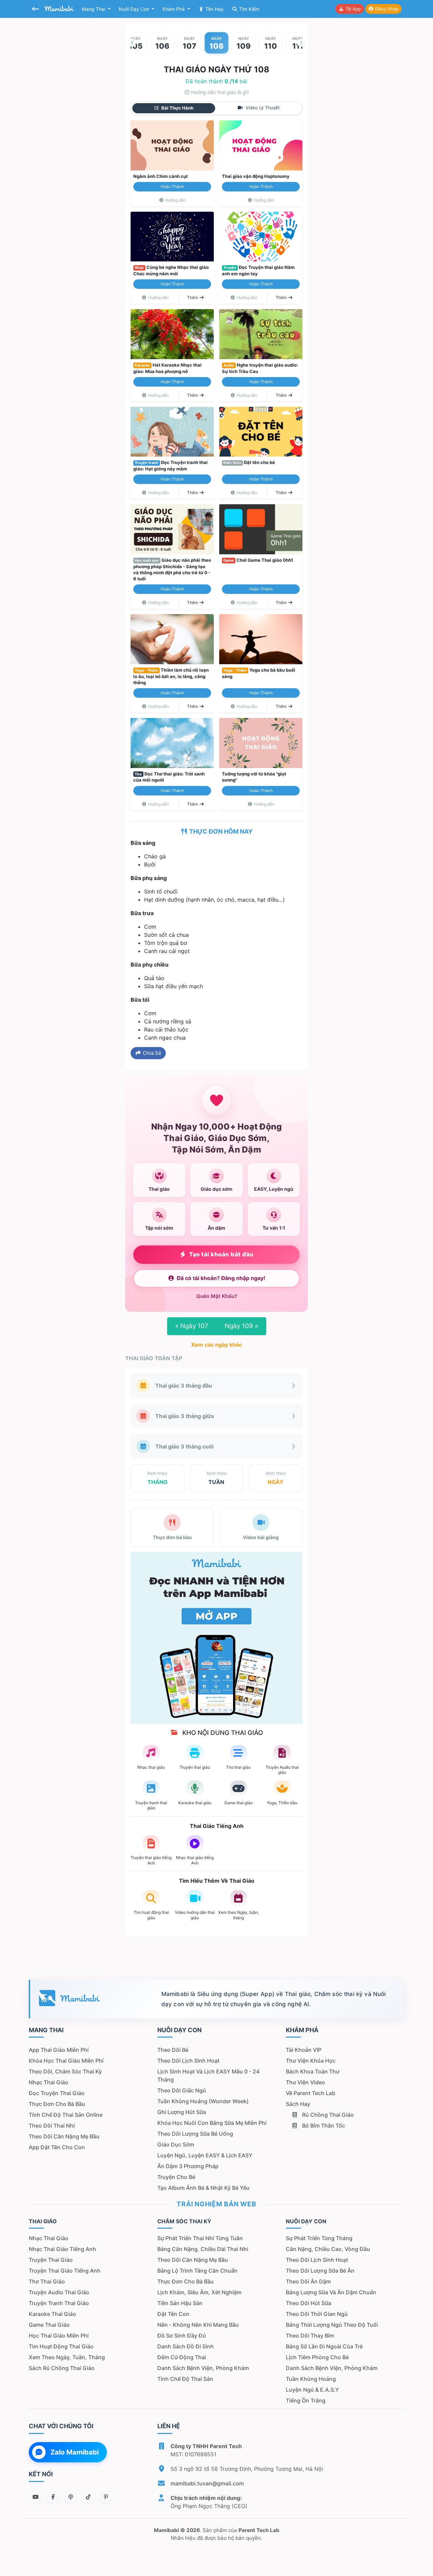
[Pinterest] (106, 2497)
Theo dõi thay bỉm (310, 2336)
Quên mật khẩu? (217, 1296)
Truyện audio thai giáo (59, 2292)
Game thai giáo (49, 2325)
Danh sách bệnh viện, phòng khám (203, 2368)
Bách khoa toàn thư (313, 2071)
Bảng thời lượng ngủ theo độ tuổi (332, 2325)
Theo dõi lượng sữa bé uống (195, 2134)
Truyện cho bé (176, 2177)
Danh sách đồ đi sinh (186, 2346)
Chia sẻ (151, 1053)
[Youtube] (36, 2497)
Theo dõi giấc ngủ (182, 2090)
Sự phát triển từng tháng (319, 2238)
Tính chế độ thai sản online (66, 2115)
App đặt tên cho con (57, 2147)
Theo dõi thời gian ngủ (317, 2314)
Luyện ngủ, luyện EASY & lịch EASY (205, 2155)
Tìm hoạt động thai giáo (61, 2346)
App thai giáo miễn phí (59, 2050)
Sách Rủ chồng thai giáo (62, 2368)
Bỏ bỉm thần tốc (323, 2126)
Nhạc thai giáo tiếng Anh (62, 2249)
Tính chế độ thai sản (185, 2379)
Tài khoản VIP (304, 2050)
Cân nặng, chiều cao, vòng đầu (328, 2249)
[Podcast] (71, 2497)
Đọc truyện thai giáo (57, 2093)
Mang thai (94, 9)
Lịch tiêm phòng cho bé (317, 2357)
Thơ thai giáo (47, 2281)
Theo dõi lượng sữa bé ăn (320, 2271)
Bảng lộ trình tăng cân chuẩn (197, 2271)
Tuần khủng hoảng (311, 2379)
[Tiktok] (88, 2497)
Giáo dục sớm (176, 2144)
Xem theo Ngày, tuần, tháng (67, 2357)
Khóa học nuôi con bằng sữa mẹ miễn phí (212, 2123)
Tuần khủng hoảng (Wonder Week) (203, 2101)
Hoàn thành (172, 187)
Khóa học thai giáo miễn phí (66, 2061)
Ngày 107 (192, 1326)
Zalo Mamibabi (75, 2452)
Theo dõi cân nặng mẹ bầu (64, 2136)
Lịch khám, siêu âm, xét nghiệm (199, 2292)
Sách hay (298, 2104)
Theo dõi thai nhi (52, 2126)
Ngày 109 (241, 1326)
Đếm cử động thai (182, 2357)
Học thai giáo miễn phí (59, 2336)
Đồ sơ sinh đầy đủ (182, 2336)
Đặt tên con (173, 2314)
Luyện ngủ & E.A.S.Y (312, 2390)
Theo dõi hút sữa (309, 2303)
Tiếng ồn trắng (306, 2400)
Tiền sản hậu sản (180, 2303)
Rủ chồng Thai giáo (327, 2115)
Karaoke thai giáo (52, 2314)
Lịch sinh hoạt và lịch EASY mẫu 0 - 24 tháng (208, 2075)
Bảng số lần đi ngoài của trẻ (324, 2346)
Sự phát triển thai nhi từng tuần (200, 2238)
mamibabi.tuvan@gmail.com (207, 2483)
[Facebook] (53, 2497)
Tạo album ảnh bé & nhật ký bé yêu (203, 2188)
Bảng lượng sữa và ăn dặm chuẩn (331, 2292)
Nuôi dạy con (135, 9)
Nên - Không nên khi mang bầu (198, 2325)
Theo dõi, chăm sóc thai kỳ (65, 2071)
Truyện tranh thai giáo (59, 2303)
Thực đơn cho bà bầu (57, 2104)
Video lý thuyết (262, 108)
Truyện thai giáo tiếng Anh (65, 2271)
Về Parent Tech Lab (311, 2093)
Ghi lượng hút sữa (182, 2112)
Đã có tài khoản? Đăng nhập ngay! (221, 1278)
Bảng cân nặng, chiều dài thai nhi (203, 2249)
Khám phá (174, 9)
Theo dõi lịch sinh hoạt (188, 2061)
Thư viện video (305, 2082)
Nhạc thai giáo (49, 2082)
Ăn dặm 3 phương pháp (188, 2166)
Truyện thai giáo (51, 2260)
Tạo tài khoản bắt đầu (221, 1254)
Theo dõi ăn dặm (308, 2281)
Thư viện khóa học (311, 2061)
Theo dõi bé (173, 2050)
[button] (132, 43)
